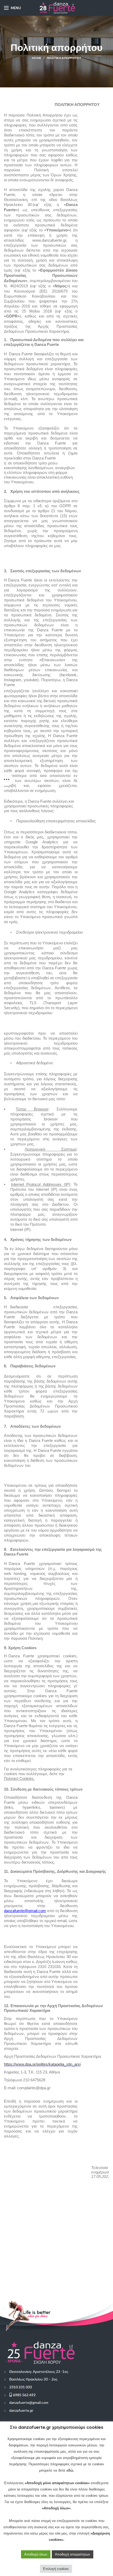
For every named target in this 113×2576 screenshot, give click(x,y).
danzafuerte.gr (21, 2410)
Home (37, 58)
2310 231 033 (20, 2387)
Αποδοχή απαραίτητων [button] (73, 2554)
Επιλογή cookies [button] (56, 2569)
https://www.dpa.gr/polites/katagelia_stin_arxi (42, 2064)
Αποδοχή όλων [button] (36, 2554)
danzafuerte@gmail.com (29, 2402)
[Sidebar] (7, 779)
